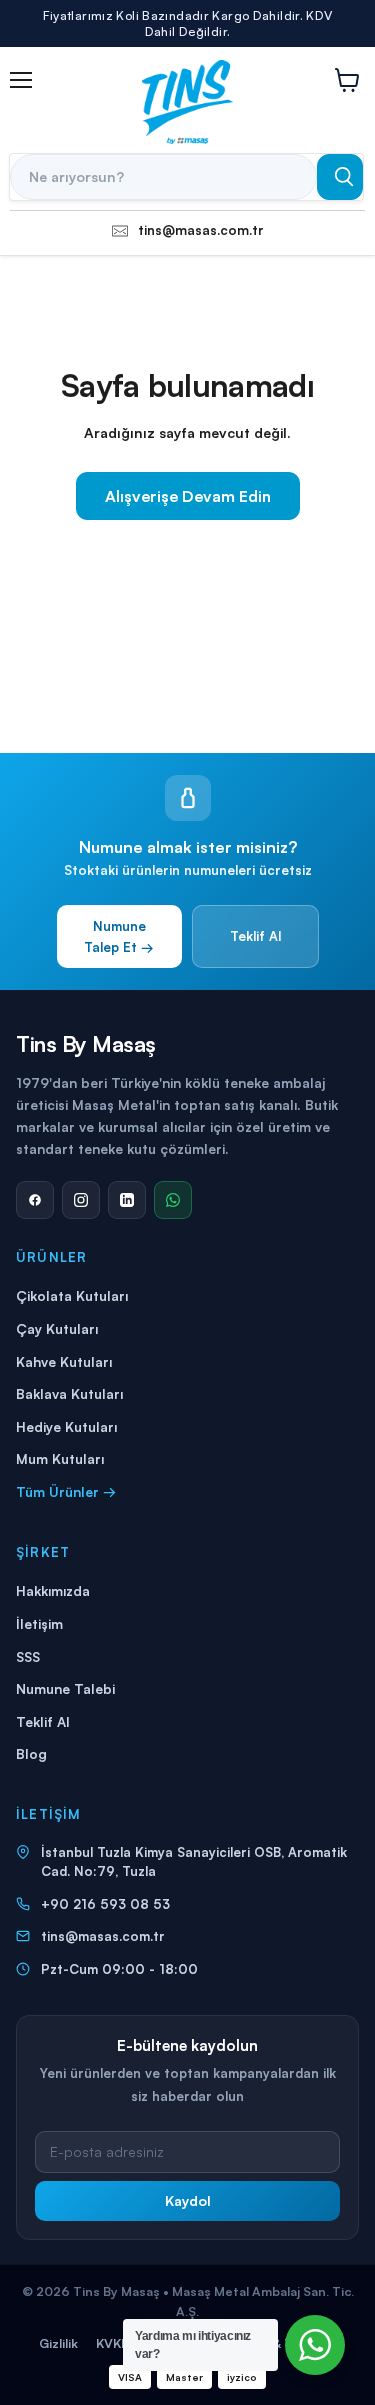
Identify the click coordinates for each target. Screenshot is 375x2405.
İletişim (39, 1623)
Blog (31, 1753)
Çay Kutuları (57, 1328)
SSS (28, 1656)
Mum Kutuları (60, 1458)
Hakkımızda (53, 1590)
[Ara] (340, 177)
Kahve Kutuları (64, 1361)
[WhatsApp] (173, 1200)
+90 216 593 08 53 (105, 1904)
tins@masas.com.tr (103, 1936)
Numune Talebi (65, 1688)
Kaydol (188, 2200)
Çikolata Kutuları (72, 1295)
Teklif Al (255, 936)
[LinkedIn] (127, 1200)
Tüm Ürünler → (66, 1491)
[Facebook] (35, 1200)
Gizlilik (58, 2343)
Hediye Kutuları (66, 1426)
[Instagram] (81, 1200)
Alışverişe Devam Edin (188, 496)
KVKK (112, 2343)
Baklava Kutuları (69, 1393)
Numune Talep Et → (119, 936)
